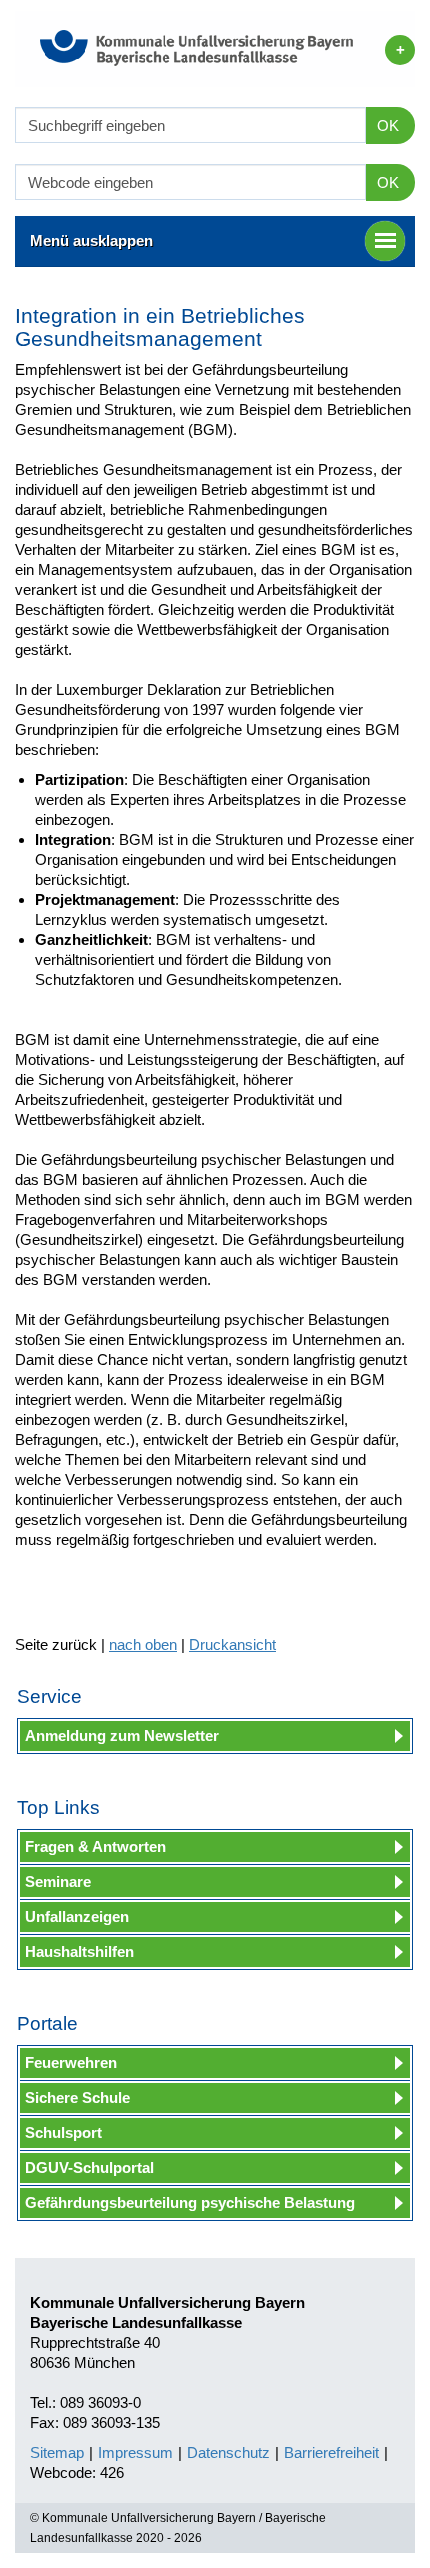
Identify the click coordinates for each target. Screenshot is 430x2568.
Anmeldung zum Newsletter (122, 1735)
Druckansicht (232, 1644)
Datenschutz (228, 2452)
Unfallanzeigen (77, 1916)
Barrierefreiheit (331, 2452)
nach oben (143, 1644)
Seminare (58, 1881)
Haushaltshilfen (79, 1951)
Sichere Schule (77, 2097)
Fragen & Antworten (95, 1846)
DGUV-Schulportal (89, 2167)
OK (388, 125)
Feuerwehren (71, 2062)
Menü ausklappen (91, 240)
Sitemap (57, 2452)
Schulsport (63, 2132)
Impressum (135, 2452)
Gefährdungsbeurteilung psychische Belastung (190, 2202)
